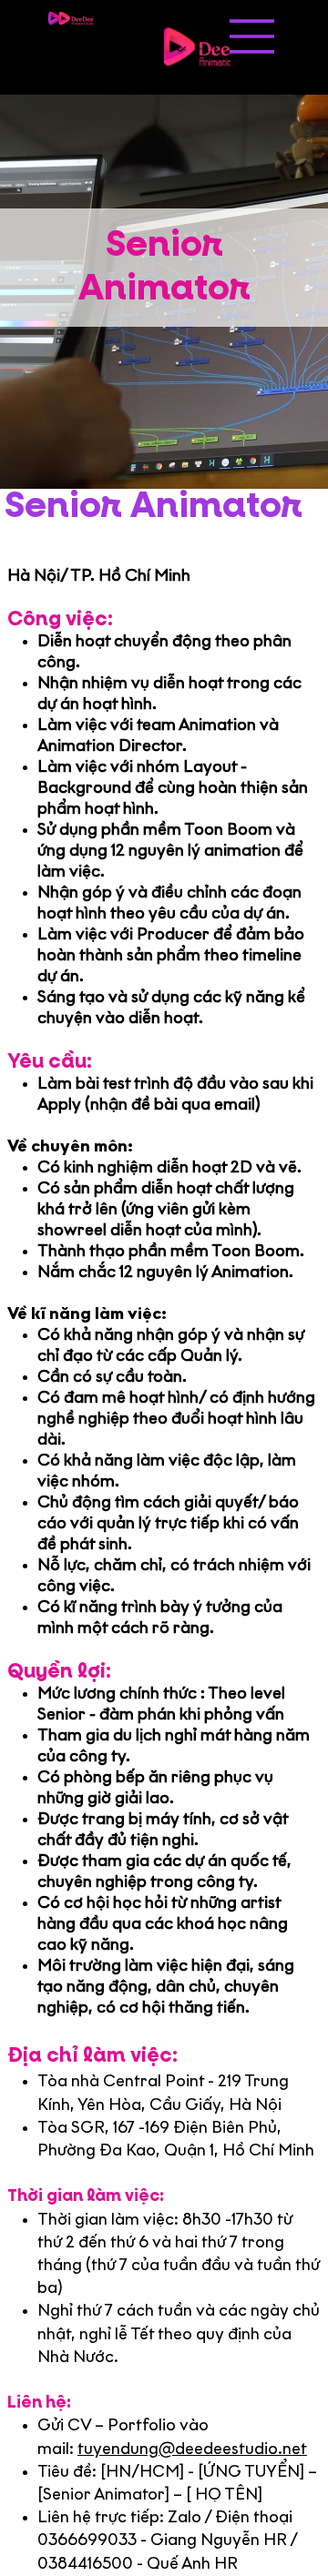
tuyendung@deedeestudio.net (192, 2450)
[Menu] (252, 36)
